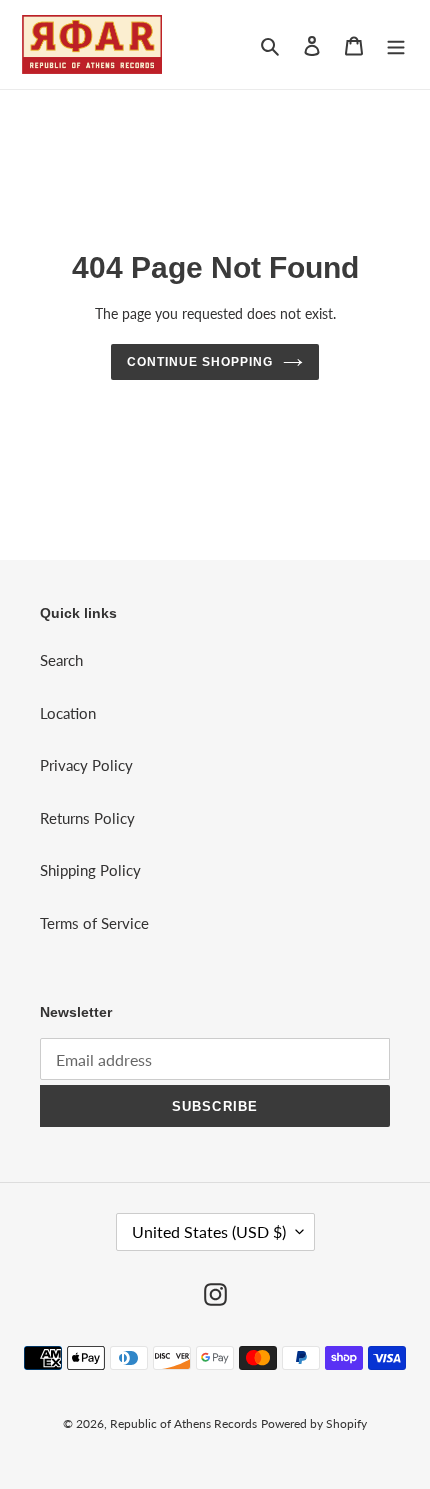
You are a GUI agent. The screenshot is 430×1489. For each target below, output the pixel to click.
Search (61, 660)
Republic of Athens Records (183, 1423)
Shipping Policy (90, 870)
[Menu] (396, 44)
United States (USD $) (209, 1231)
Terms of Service (94, 923)
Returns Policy (87, 818)
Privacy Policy (86, 765)
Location (68, 713)
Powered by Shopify (314, 1423)
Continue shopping (200, 362)
